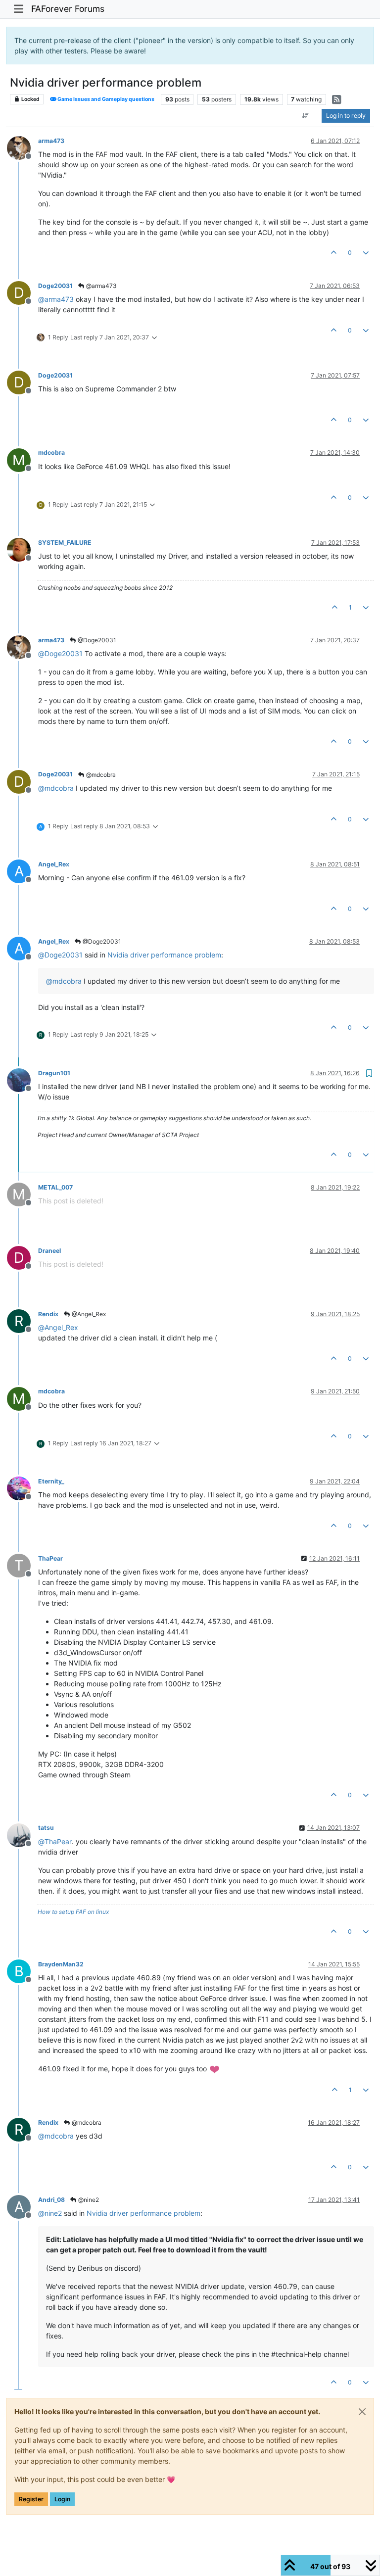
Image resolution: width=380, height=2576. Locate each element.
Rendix (48, 1314)
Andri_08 (51, 2200)
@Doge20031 (96, 640)
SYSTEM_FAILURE (65, 543)
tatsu (46, 1828)
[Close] (362, 2412)
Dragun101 (54, 1073)
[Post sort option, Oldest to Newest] (306, 116)
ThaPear (50, 1558)
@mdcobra (100, 775)
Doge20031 (55, 286)
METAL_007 (55, 1187)
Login (62, 2499)
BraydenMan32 (61, 1964)
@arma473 (101, 286)
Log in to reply (346, 116)
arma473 (51, 141)
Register (31, 2499)
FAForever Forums (68, 9)
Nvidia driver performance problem (164, 955)
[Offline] (23, 147)
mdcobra (51, 453)
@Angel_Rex (88, 1314)
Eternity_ (51, 1481)
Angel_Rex (54, 864)
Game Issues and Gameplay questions (105, 99)
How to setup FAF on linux (73, 1912)
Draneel (49, 1251)
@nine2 (88, 2200)
